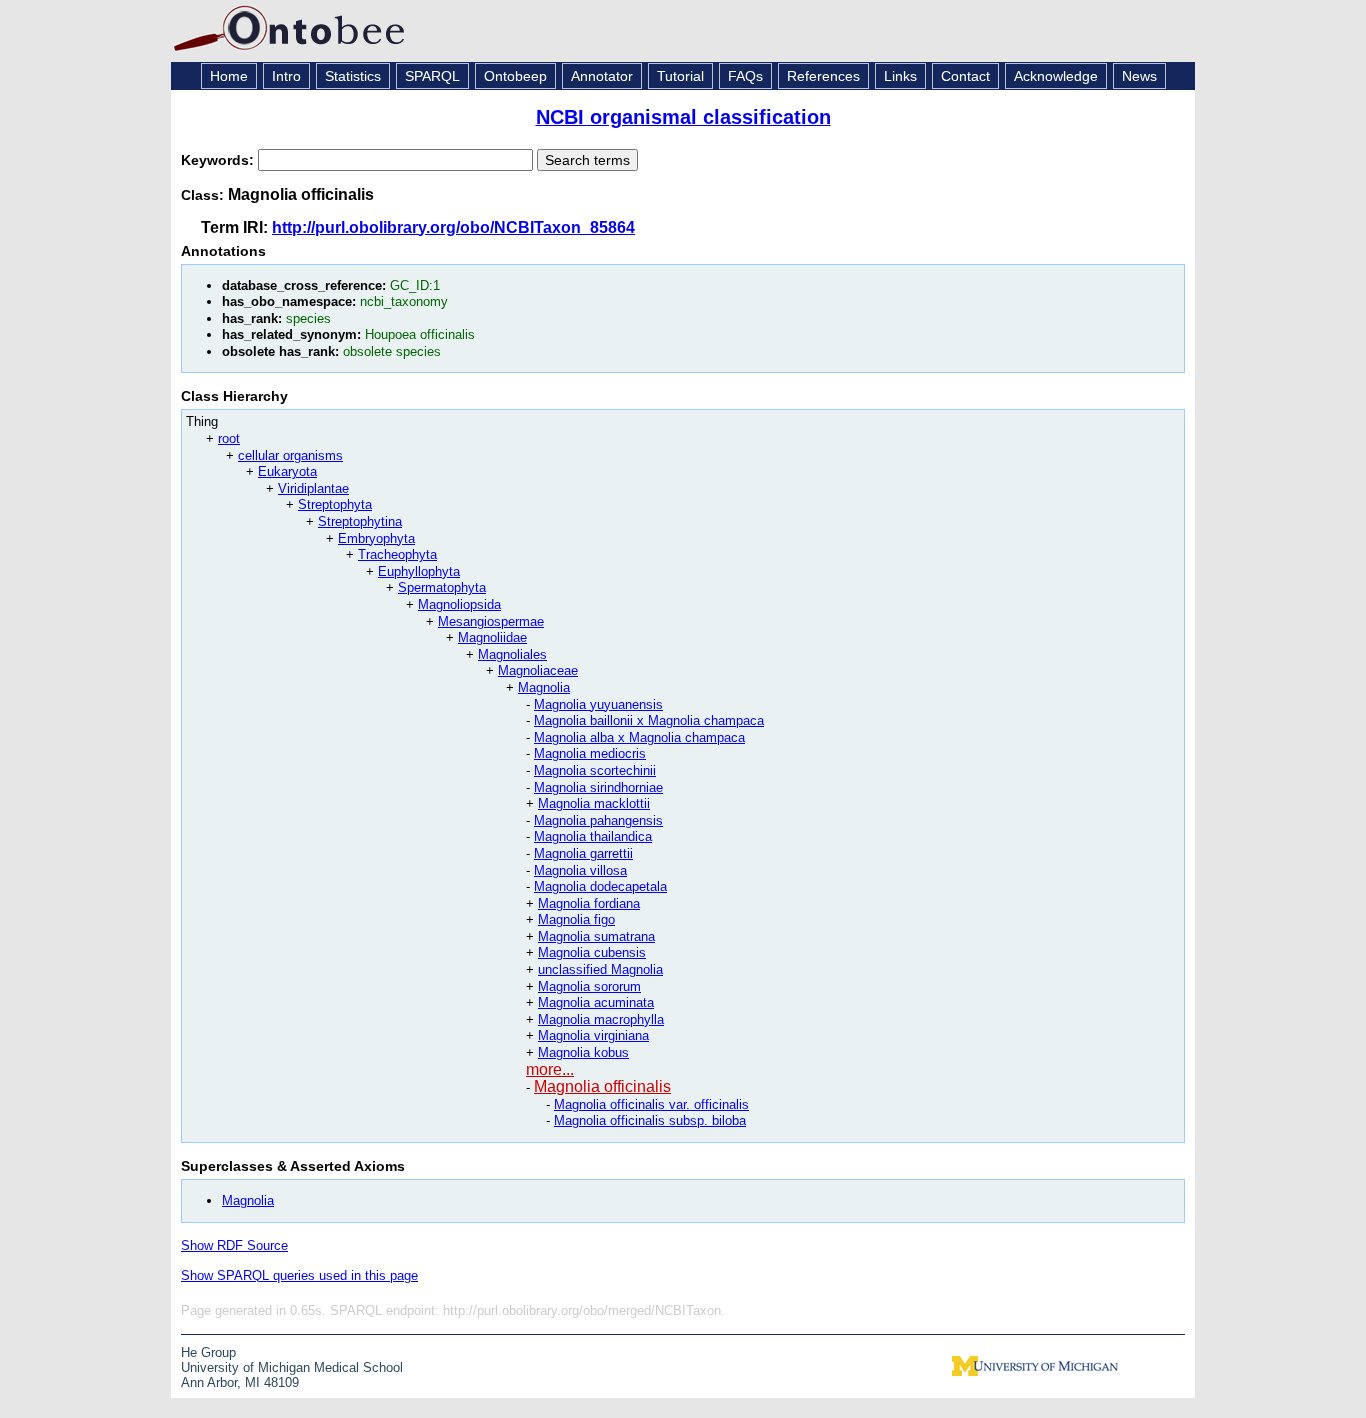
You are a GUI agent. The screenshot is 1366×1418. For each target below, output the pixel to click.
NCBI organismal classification (683, 117)
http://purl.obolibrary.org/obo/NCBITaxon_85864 (453, 227)
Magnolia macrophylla (601, 1019)
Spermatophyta (442, 587)
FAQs (745, 76)
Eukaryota (287, 471)
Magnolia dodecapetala (600, 886)
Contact (965, 76)
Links (900, 76)
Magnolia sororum (589, 986)
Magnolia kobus (583, 1052)
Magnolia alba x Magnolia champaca (639, 737)
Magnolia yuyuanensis (598, 704)
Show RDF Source (234, 1245)
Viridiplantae (313, 488)
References (823, 76)
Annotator (602, 76)
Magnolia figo (576, 919)
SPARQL (432, 76)
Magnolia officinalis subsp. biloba (650, 1120)
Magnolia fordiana (589, 903)
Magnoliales (512, 654)
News (1139, 76)
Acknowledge (1056, 76)
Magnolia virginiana (593, 1035)
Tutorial (680, 76)
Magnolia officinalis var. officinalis (651, 1104)
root (229, 438)
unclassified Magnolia (600, 969)
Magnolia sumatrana (596, 936)
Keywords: (219, 160)
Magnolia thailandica (593, 836)
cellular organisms (290, 455)
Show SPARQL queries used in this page (299, 1275)
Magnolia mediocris (590, 753)
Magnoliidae (492, 637)
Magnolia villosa (580, 870)
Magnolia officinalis (602, 1086)
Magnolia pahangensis (598, 820)
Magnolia (544, 687)
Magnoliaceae (538, 670)
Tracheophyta (397, 554)
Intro (286, 76)
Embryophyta (376, 538)
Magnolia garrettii (583, 853)
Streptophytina (360, 521)
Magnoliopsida (459, 604)
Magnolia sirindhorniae (598, 787)
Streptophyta (335, 504)
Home (229, 76)
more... (550, 1069)
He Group (208, 1352)
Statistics (353, 76)
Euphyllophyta (419, 571)
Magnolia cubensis (592, 952)
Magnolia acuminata (596, 1002)
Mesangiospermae (491, 621)
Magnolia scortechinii (595, 770)
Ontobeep (515, 76)
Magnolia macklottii (594, 803)
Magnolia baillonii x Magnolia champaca (649, 720)
